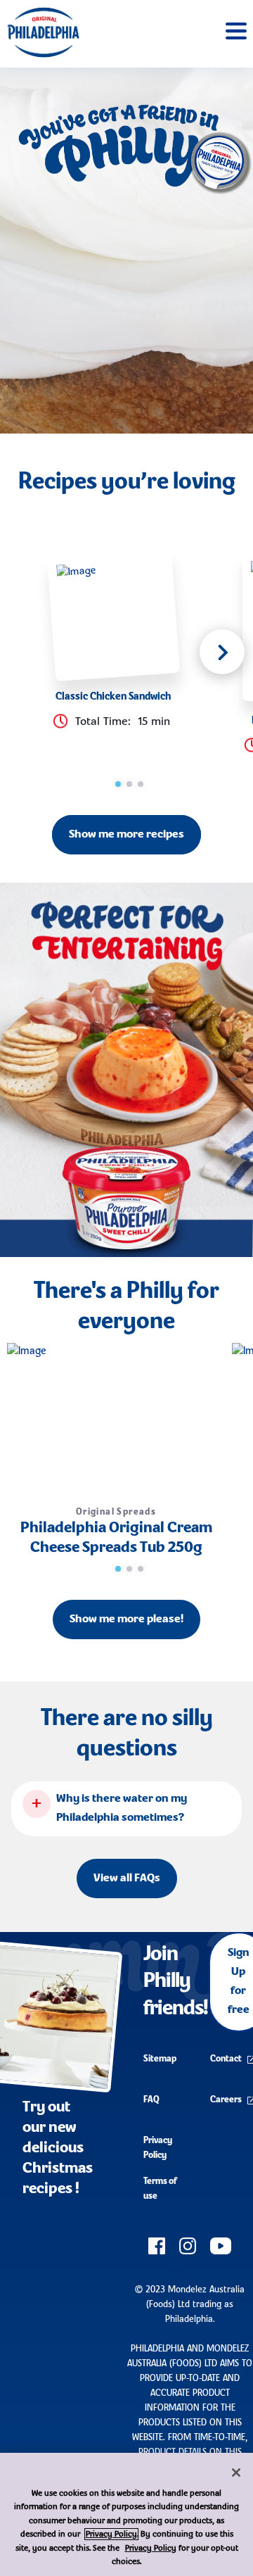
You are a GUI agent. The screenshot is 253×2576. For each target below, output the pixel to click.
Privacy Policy (158, 2148)
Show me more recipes (126, 835)
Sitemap (160, 2059)
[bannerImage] (126, 1070)
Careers (226, 2100)
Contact (226, 2059)
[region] (126, 2514)
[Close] (236, 2473)
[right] (222, 652)
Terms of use (160, 2189)
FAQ (151, 2100)
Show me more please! (126, 1620)
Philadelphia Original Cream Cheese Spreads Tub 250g (116, 1538)
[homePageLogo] (43, 32)
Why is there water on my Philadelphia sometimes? (122, 1808)
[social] (157, 2246)
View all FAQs (127, 1879)
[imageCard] (113, 615)
